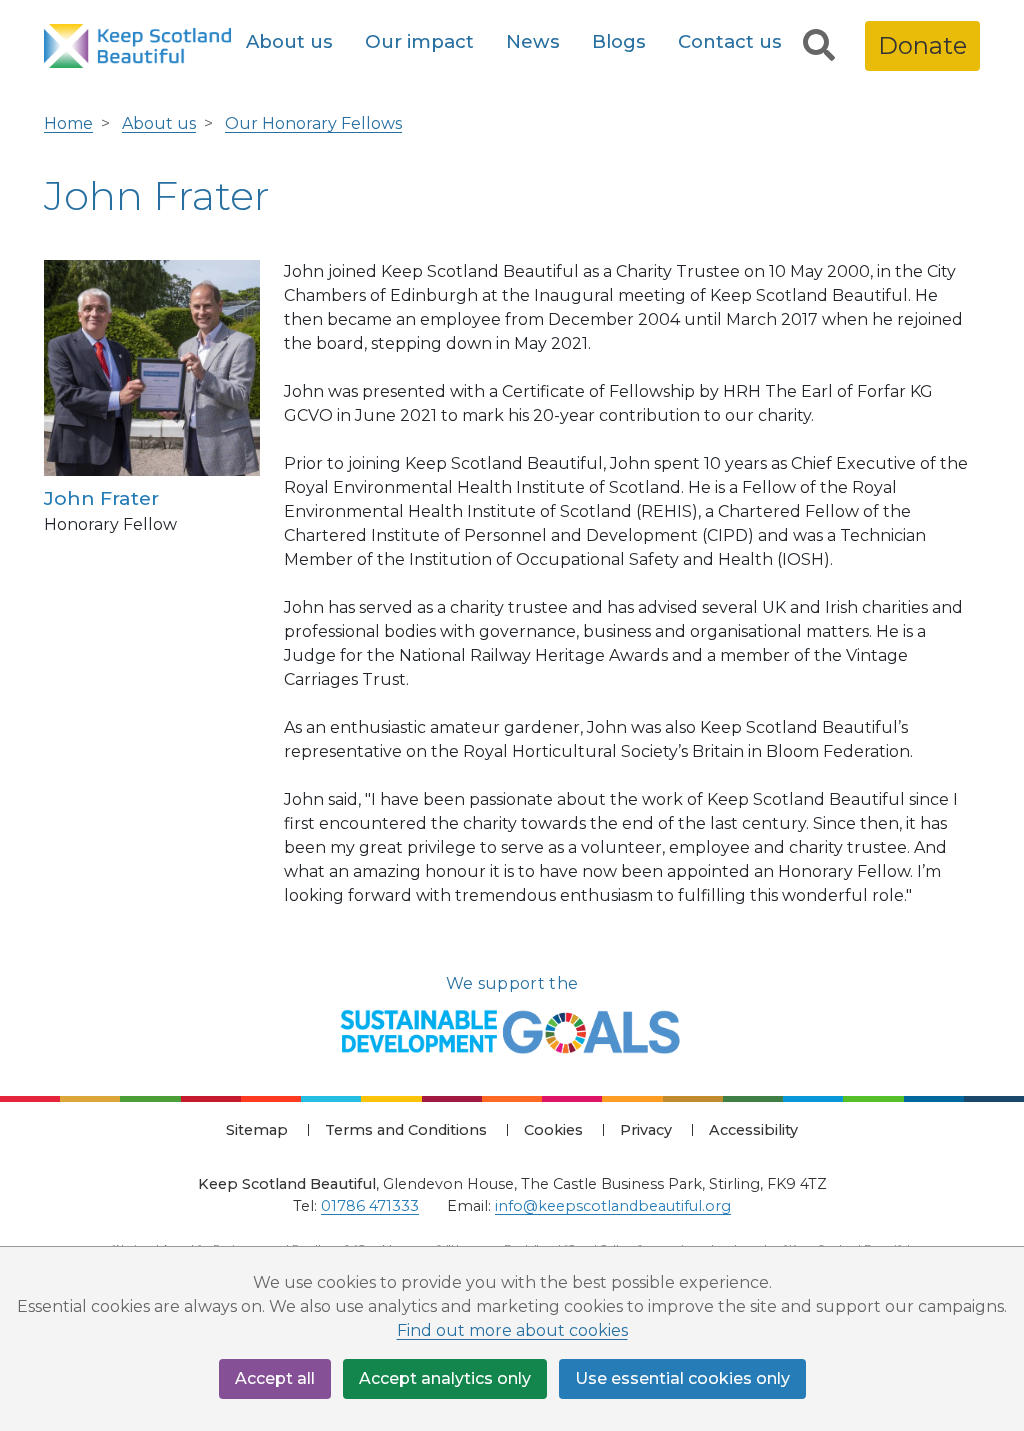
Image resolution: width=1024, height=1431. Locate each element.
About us (289, 41)
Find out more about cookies (512, 1330)
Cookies (553, 1130)
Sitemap (257, 1130)
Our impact (419, 41)
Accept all (275, 1378)
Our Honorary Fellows (313, 123)
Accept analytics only (445, 1378)
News (533, 41)
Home (68, 123)
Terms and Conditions (406, 1130)
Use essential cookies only (682, 1378)
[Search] (819, 46)
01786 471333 (370, 1206)
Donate (922, 45)
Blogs (619, 41)
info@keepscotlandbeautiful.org (613, 1206)
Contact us (730, 41)
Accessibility (753, 1130)
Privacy (646, 1130)
